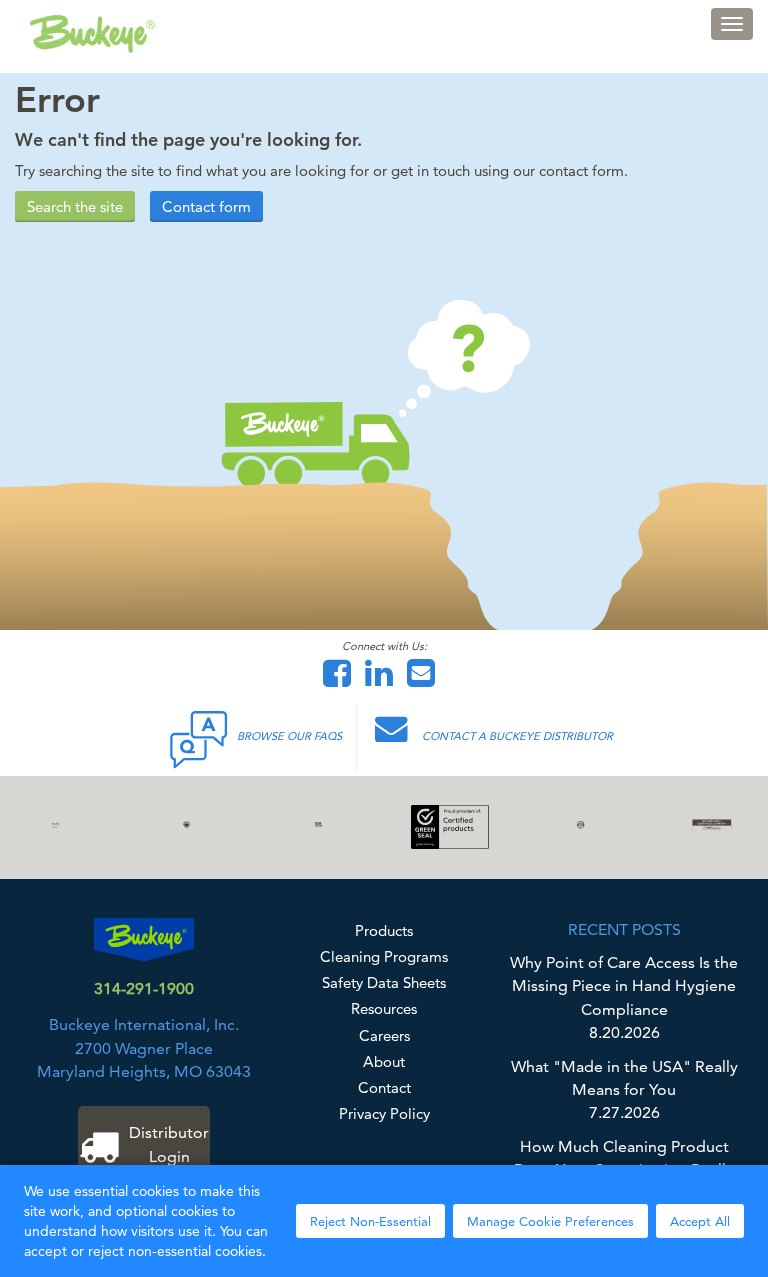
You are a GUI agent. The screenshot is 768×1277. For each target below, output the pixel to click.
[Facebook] (342, 680)
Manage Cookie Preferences (550, 1221)
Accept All (700, 1221)
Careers (384, 1035)
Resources (384, 1008)
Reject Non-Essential (370, 1221)
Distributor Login (169, 1144)
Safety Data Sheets (384, 982)
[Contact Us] (426, 680)
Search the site (75, 206)
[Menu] (732, 24)
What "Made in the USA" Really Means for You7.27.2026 (624, 1090)
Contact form (206, 206)
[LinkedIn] (384, 680)
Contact (384, 1087)
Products (384, 930)
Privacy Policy (384, 1113)
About (384, 1061)
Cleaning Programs (384, 956)
